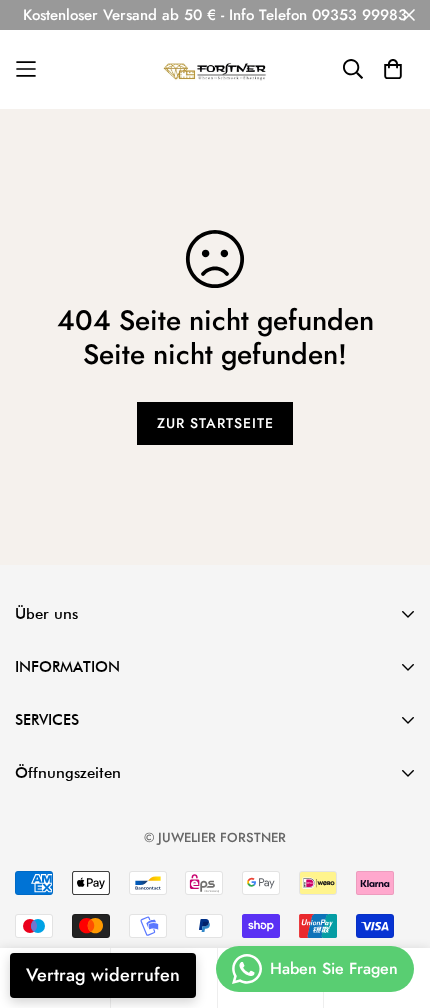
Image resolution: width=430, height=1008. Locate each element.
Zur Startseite (215, 423)
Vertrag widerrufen (103, 975)
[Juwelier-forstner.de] (215, 69)
